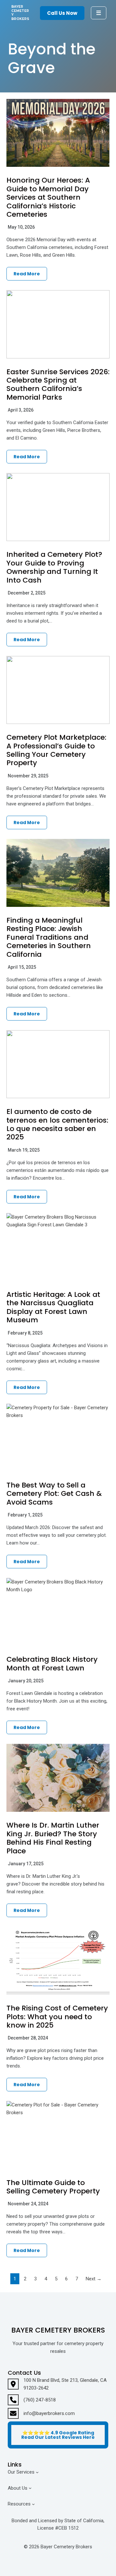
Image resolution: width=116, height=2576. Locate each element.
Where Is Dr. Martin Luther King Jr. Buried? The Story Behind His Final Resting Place (53, 1838)
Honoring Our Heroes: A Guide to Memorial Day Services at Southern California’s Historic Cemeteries (48, 197)
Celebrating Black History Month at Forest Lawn (52, 1663)
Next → (94, 2279)
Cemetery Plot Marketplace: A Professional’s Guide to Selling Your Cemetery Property (56, 750)
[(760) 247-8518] (32, 2400)
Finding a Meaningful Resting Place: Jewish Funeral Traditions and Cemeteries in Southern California (49, 937)
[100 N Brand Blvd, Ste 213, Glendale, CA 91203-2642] (58, 2384)
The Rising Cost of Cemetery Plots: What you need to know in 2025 (57, 2017)
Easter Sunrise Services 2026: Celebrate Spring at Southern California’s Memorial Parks (58, 385)
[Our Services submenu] (37, 2472)
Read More (27, 274)
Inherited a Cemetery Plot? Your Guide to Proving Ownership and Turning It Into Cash (54, 567)
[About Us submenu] (30, 2488)
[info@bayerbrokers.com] (41, 2413)
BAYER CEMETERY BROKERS (20, 13)
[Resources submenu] (33, 2504)
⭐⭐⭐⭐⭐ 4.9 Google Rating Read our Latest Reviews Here (58, 2435)
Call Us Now (62, 13)
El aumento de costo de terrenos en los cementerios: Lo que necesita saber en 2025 (57, 1124)
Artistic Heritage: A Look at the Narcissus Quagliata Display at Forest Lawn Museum (53, 1307)
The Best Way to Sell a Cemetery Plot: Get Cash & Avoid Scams (54, 1494)
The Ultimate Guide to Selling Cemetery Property (53, 2187)
